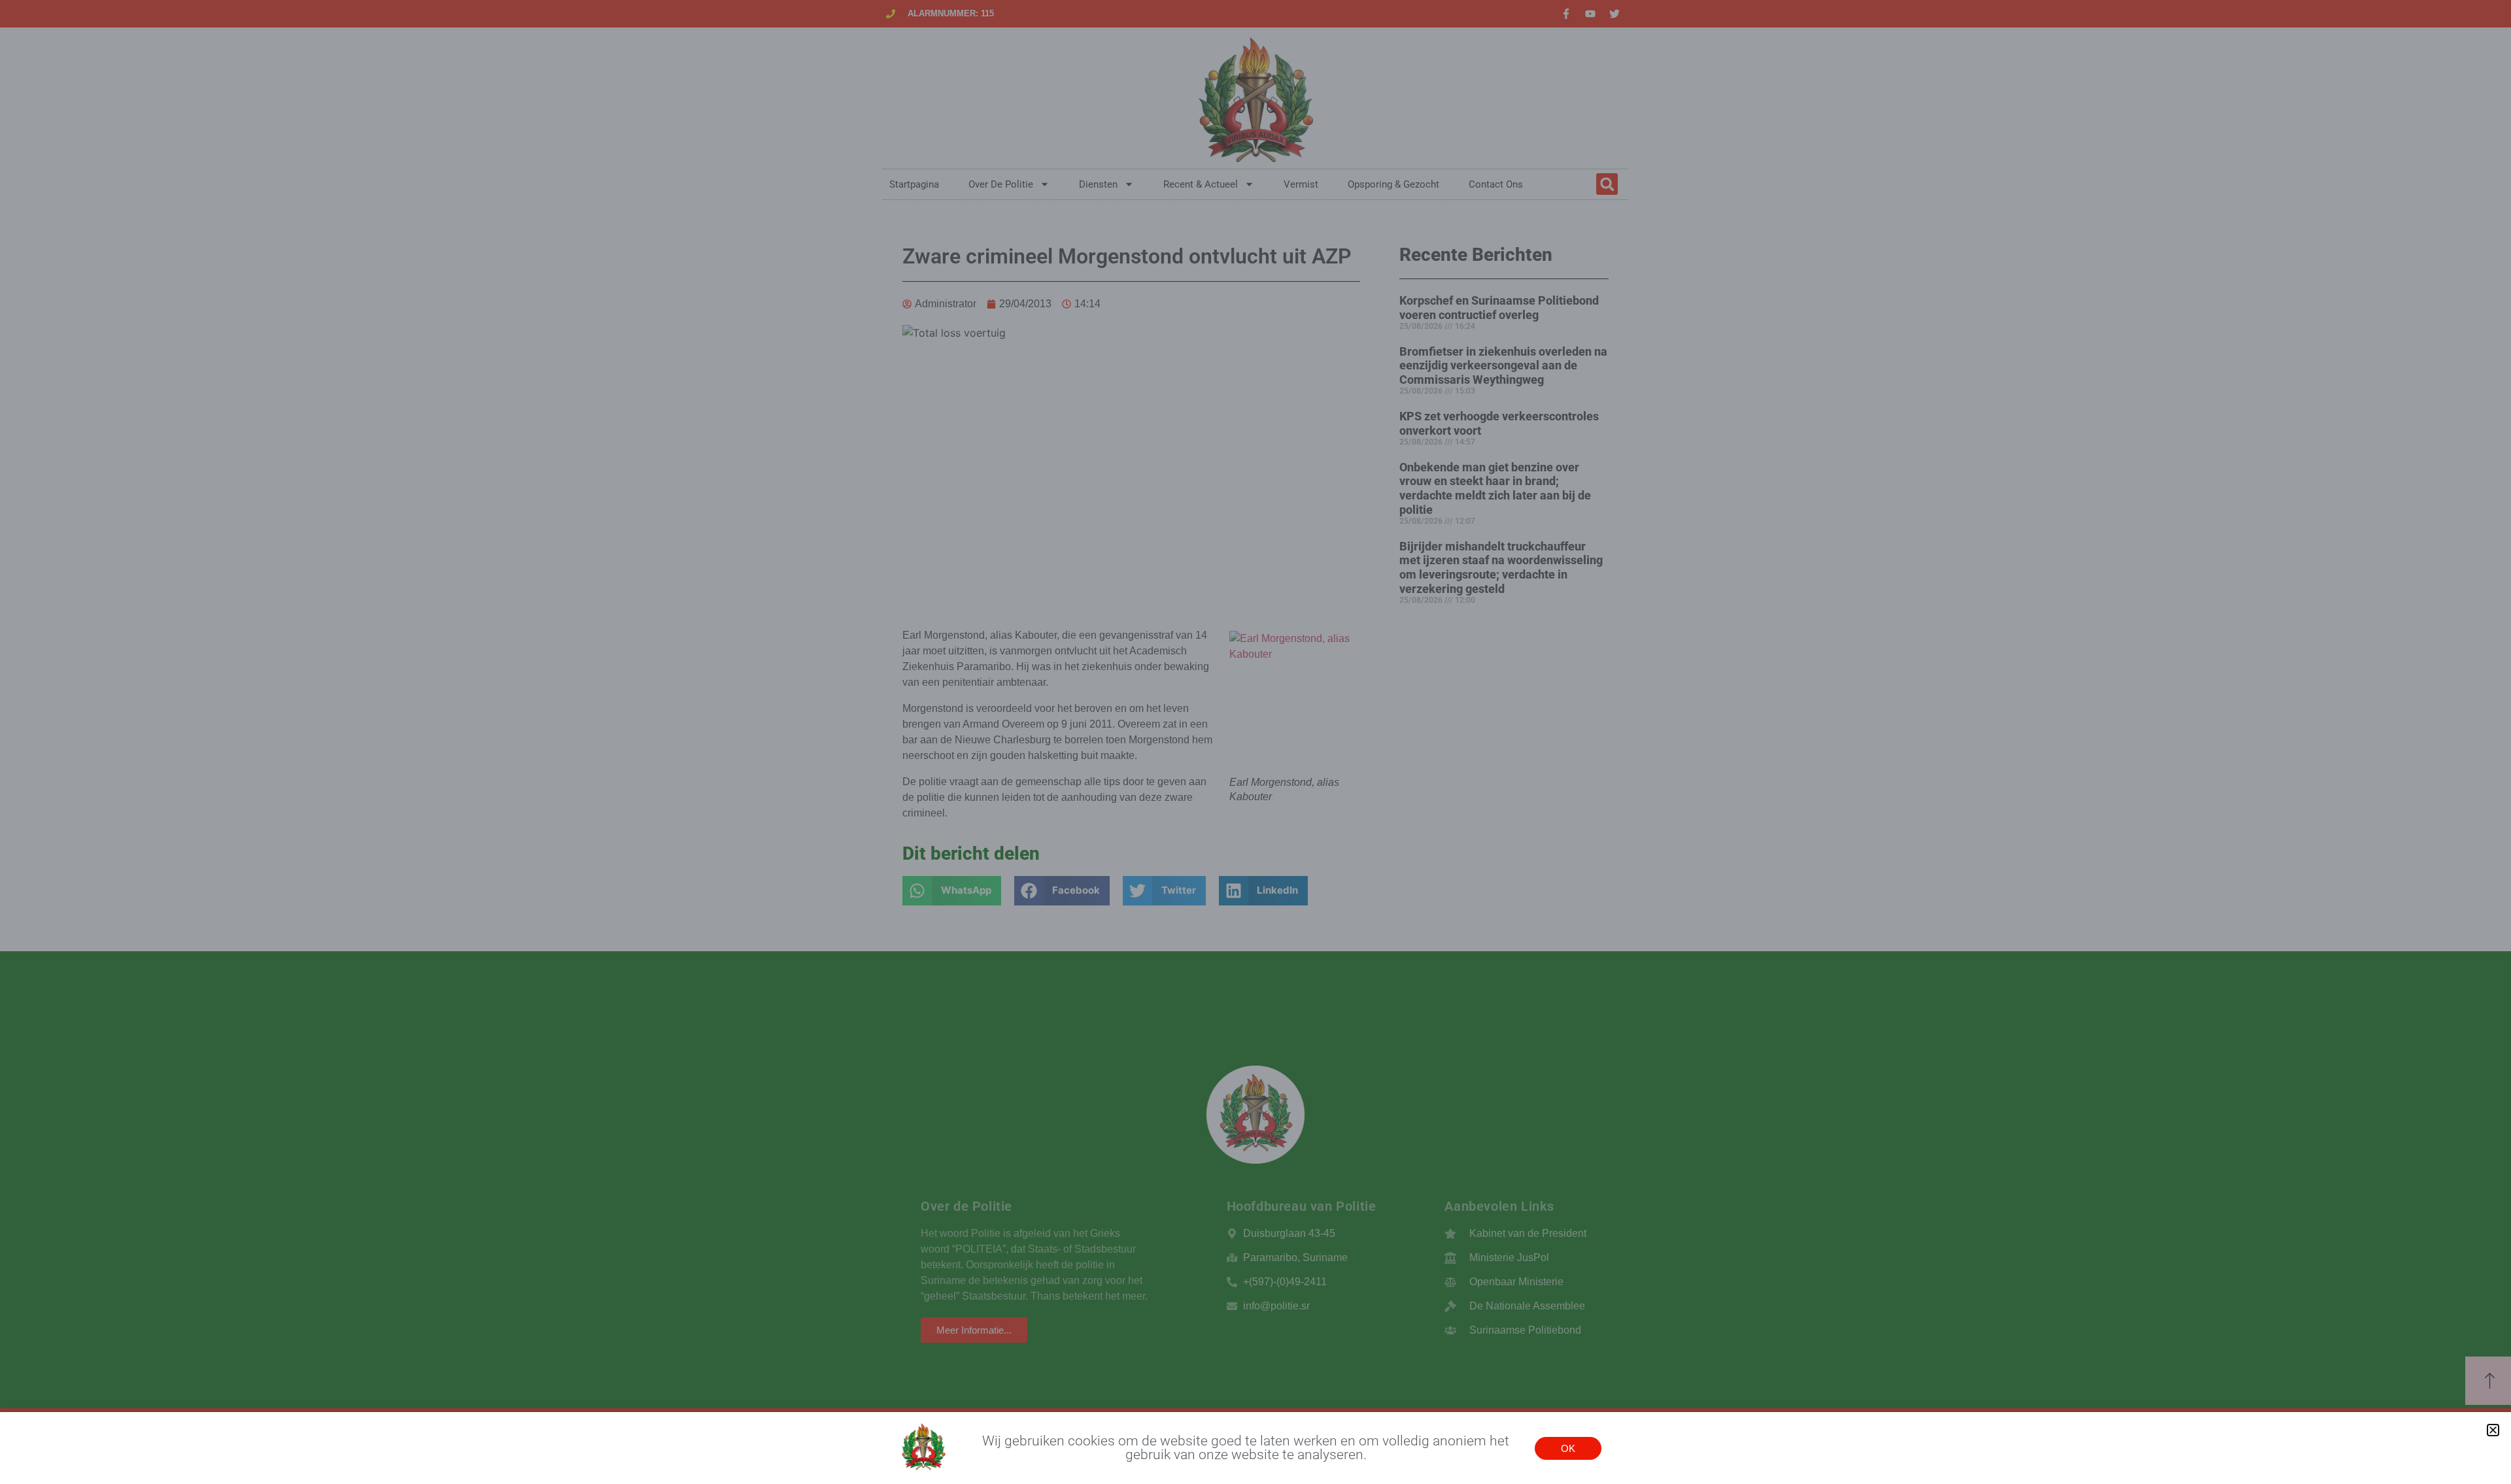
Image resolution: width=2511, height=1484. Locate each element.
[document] (1255, 742)
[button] (2493, 1430)
